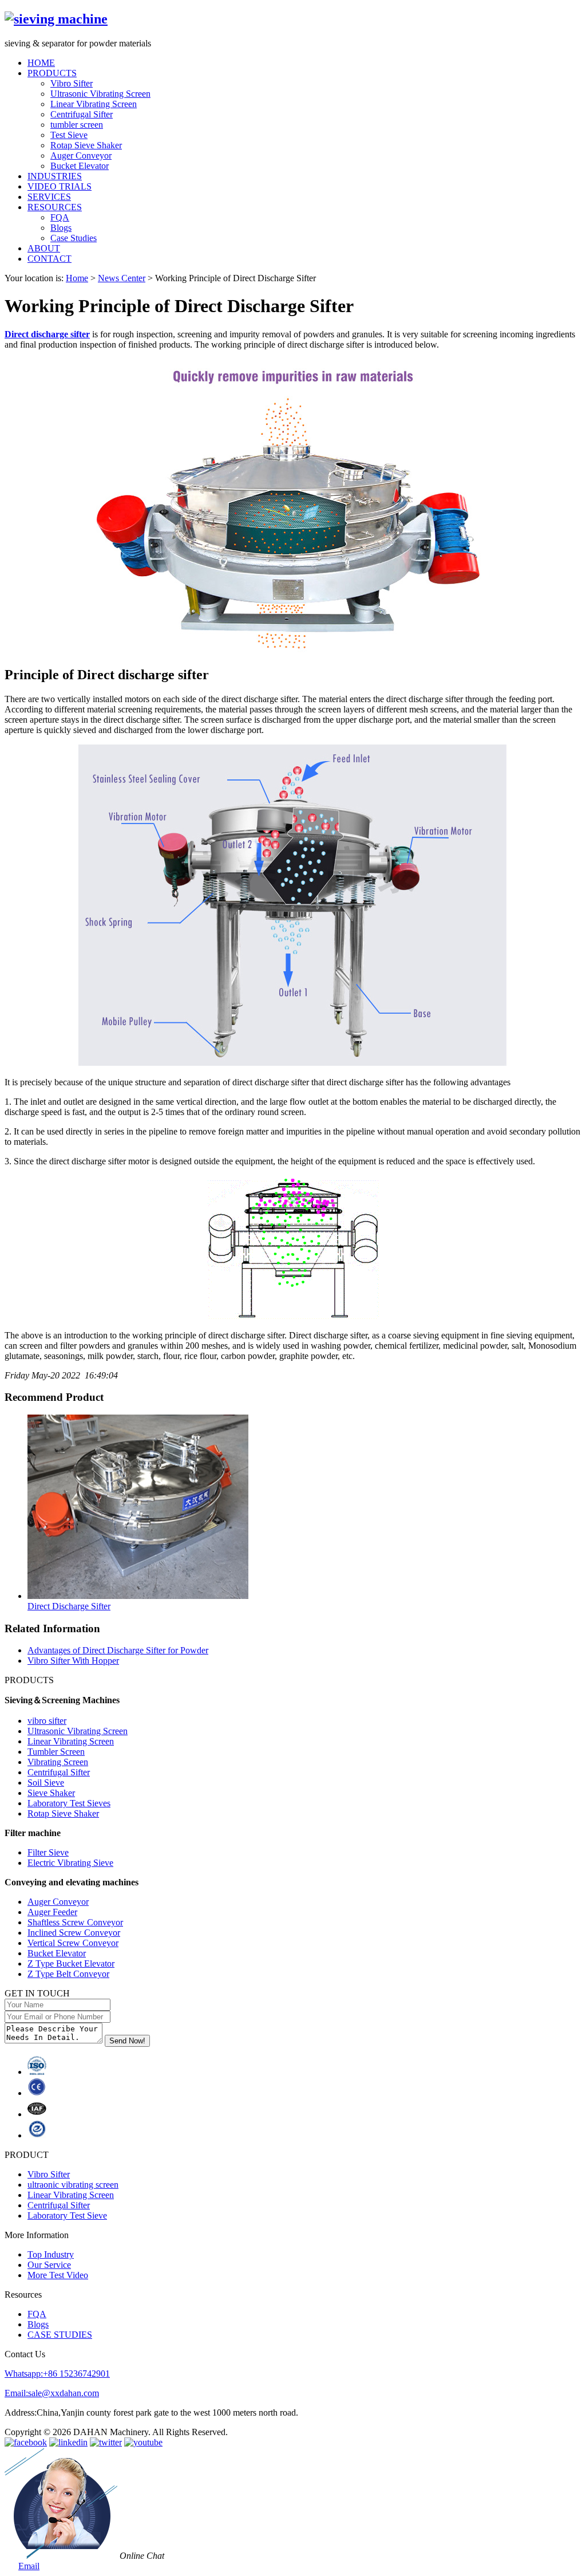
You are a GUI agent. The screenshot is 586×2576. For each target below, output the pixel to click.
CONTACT (50, 259)
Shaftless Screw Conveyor (75, 1922)
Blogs (61, 228)
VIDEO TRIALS (60, 186)
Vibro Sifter (72, 83)
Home (77, 278)
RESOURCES (55, 207)
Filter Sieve (48, 1852)
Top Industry (51, 2254)
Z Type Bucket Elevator (71, 1963)
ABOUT (44, 248)
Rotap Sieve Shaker (86, 145)
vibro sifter (47, 1721)
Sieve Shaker (51, 1793)
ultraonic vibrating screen (73, 2185)
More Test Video (58, 2275)
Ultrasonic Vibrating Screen (100, 94)
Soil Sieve (46, 1783)
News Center (122, 278)
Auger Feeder (52, 1912)
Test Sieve (69, 135)
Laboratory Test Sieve (67, 2215)
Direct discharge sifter (47, 334)
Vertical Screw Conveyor (73, 1943)
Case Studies (74, 238)
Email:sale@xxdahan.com (52, 2393)
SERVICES (49, 197)
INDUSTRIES (55, 176)
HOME (41, 63)
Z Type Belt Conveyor (68, 1974)
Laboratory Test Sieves (69, 1803)
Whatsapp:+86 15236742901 (57, 2374)
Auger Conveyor (81, 155)
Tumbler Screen (56, 1752)
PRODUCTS (52, 73)
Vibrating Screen (58, 1762)
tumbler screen (77, 125)
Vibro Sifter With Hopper (73, 1661)
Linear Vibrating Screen (94, 104)
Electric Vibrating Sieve (70, 1863)
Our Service (49, 2265)
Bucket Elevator (80, 166)
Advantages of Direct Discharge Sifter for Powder (118, 1650)
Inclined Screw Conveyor (74, 1933)
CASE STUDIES (60, 2335)
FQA (60, 217)
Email (29, 2566)
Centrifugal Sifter (82, 114)
